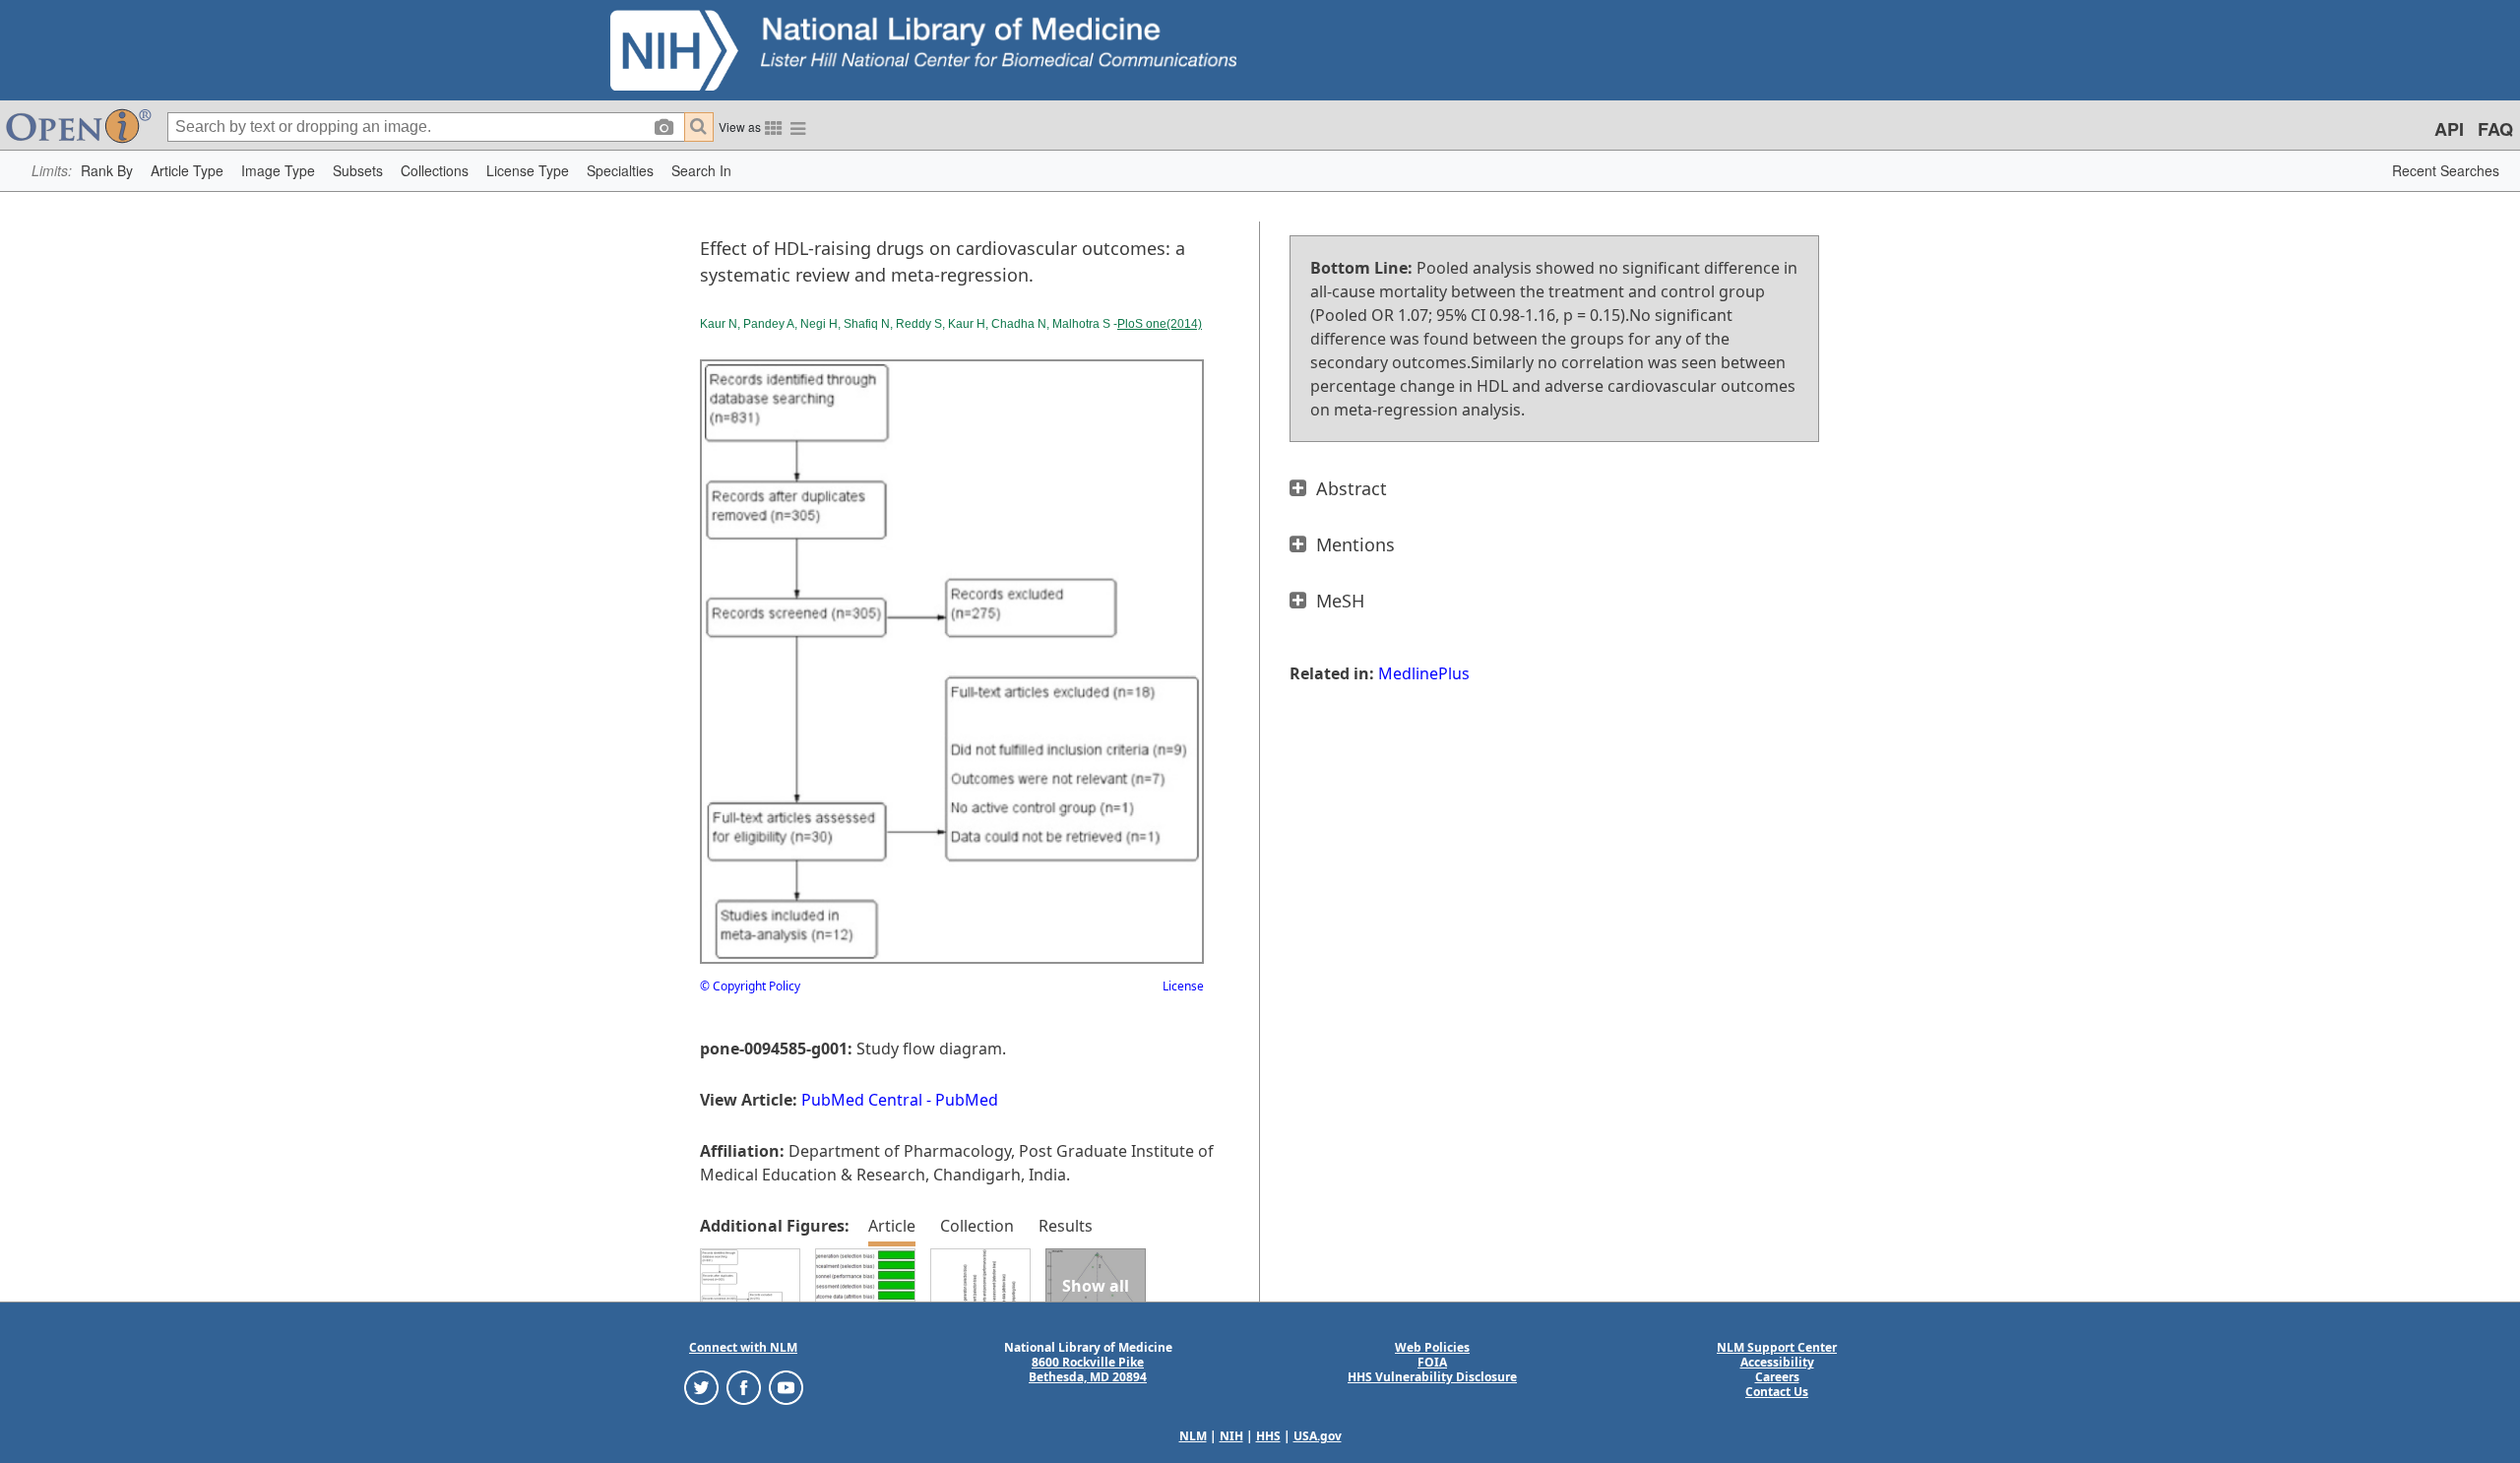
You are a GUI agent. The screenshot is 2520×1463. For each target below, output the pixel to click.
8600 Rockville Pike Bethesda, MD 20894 (1088, 1369)
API (2449, 129)
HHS (1268, 1436)
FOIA (1432, 1362)
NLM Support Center (1777, 1347)
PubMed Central (862, 1100)
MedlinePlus (1424, 673)
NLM (1193, 1436)
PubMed (967, 1100)
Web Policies (1432, 1347)
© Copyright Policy (750, 986)
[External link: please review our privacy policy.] (701, 1387)
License (1183, 986)
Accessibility (1777, 1362)
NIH (1231, 1436)
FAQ (2495, 129)
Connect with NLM (743, 1347)
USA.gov (1318, 1436)
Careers (1777, 1377)
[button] (107, 171)
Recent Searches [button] (2446, 170)
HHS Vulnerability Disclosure (1432, 1377)
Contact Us (1777, 1392)
